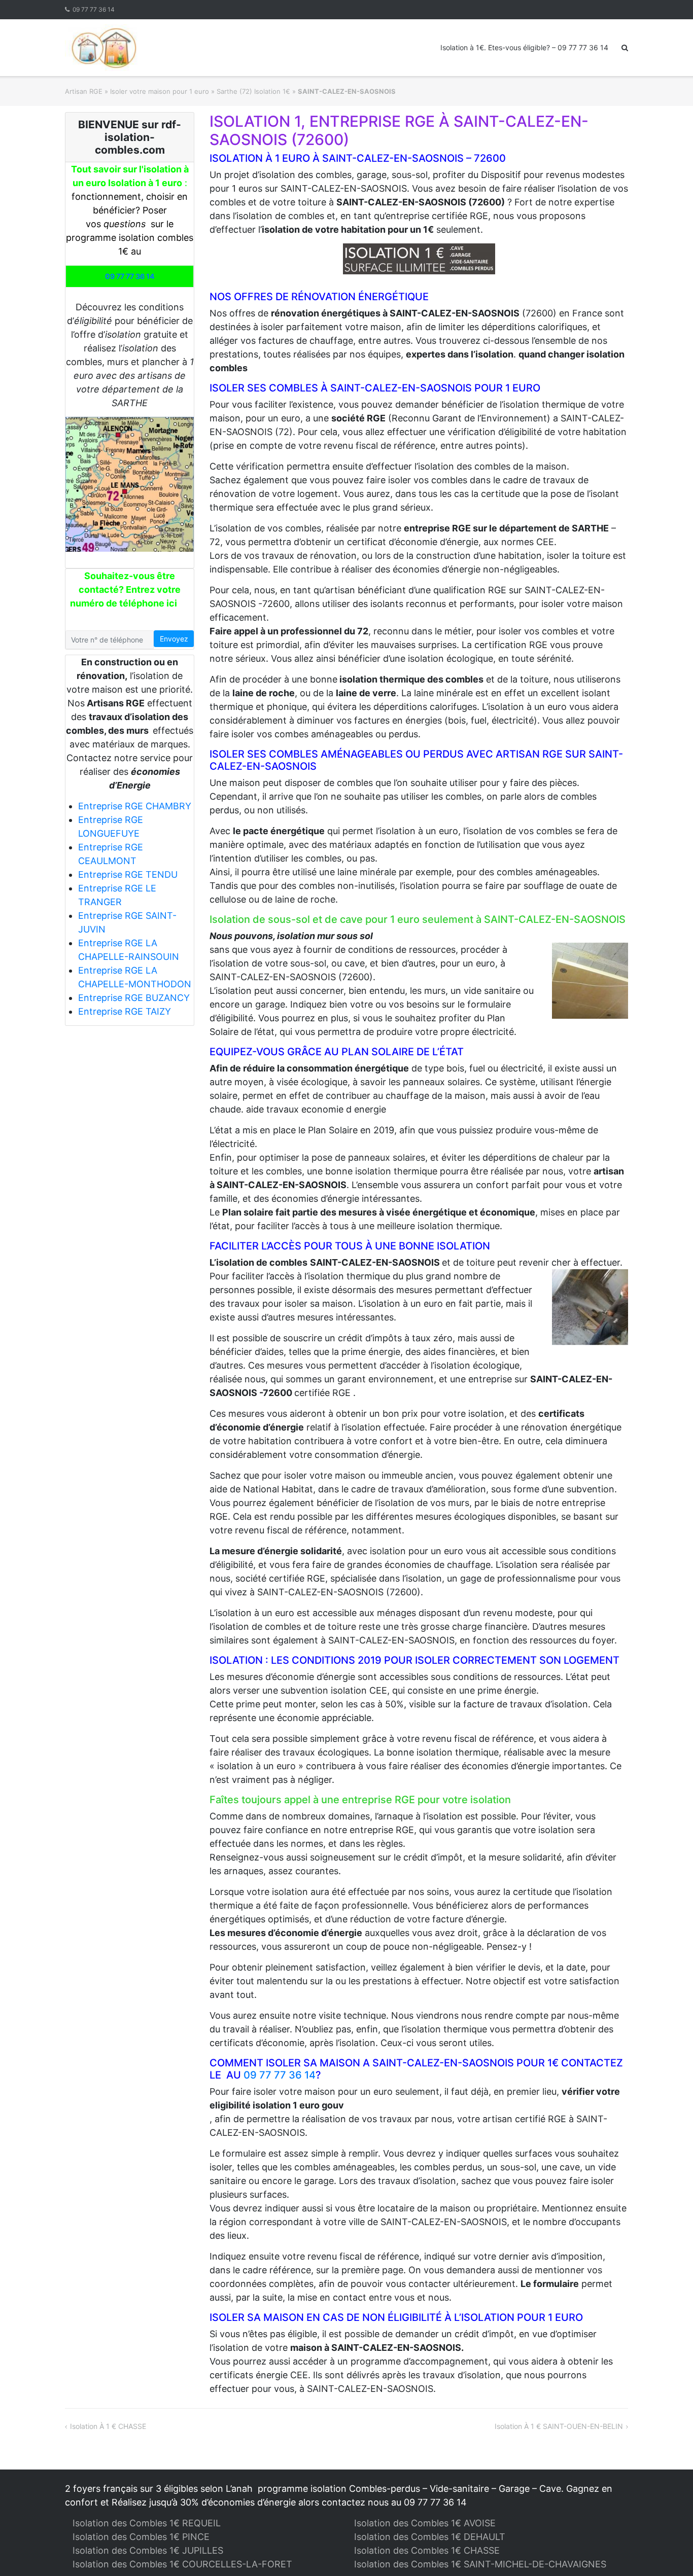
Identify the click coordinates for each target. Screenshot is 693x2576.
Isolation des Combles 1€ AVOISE (425, 2523)
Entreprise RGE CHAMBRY (135, 806)
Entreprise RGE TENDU (128, 874)
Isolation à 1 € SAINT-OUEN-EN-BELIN (559, 2426)
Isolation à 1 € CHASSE (108, 2426)
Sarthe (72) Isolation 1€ (253, 91)
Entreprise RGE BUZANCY (134, 998)
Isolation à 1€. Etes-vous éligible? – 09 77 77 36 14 (524, 47)
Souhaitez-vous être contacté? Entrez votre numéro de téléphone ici (125, 589)
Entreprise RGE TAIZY (125, 1011)
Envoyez (174, 639)
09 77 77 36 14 (94, 9)
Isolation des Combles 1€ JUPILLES (148, 2550)
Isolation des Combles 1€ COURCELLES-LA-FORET (182, 2564)
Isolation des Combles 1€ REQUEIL (147, 2523)
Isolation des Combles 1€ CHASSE (427, 2550)
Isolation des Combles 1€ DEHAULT (430, 2537)
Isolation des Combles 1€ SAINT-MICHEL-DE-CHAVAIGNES (480, 2564)
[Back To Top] (668, 2552)
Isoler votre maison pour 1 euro (160, 91)
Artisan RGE (84, 91)
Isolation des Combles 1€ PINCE (141, 2537)
